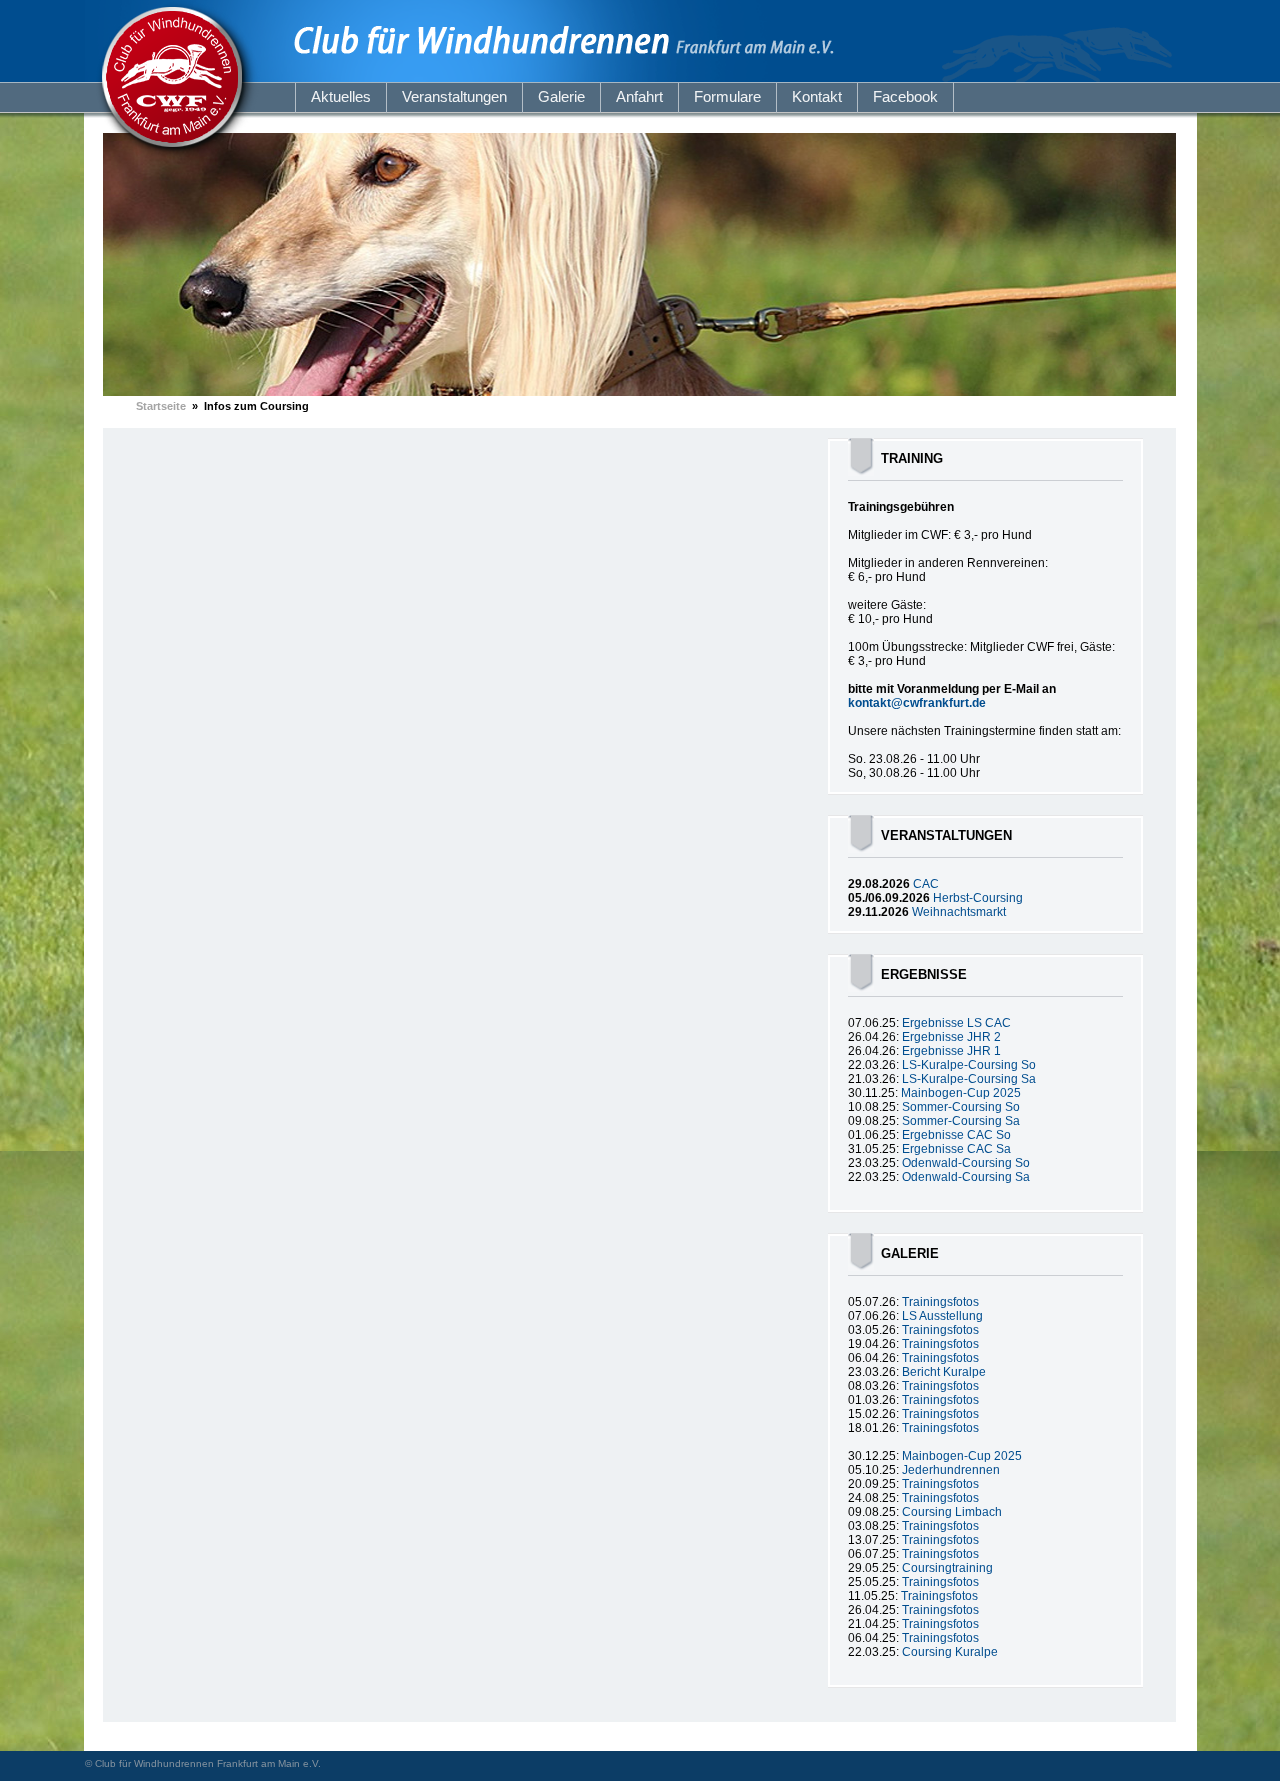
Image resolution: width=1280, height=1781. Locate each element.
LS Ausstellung (942, 1316)
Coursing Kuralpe (950, 1652)
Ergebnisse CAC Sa (956, 1149)
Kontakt (817, 96)
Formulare (727, 96)
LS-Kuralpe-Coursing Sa (969, 1079)
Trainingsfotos (940, 1302)
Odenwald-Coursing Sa (966, 1177)
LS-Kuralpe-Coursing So (969, 1065)
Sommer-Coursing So (961, 1107)
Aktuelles (341, 96)
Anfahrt (639, 96)
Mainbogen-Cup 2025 (961, 1093)
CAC (926, 884)
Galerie (561, 96)
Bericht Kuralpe (944, 1372)
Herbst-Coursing (978, 898)
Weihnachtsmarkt (959, 912)
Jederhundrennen (951, 1470)
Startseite (161, 406)
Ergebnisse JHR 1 (951, 1051)
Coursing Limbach (952, 1512)
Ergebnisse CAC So (956, 1135)
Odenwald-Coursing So (966, 1163)
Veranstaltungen (454, 96)
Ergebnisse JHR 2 (951, 1037)
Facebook (905, 96)
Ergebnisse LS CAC (956, 1023)
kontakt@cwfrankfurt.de (917, 703)
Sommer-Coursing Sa (961, 1121)
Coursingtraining (947, 1568)
